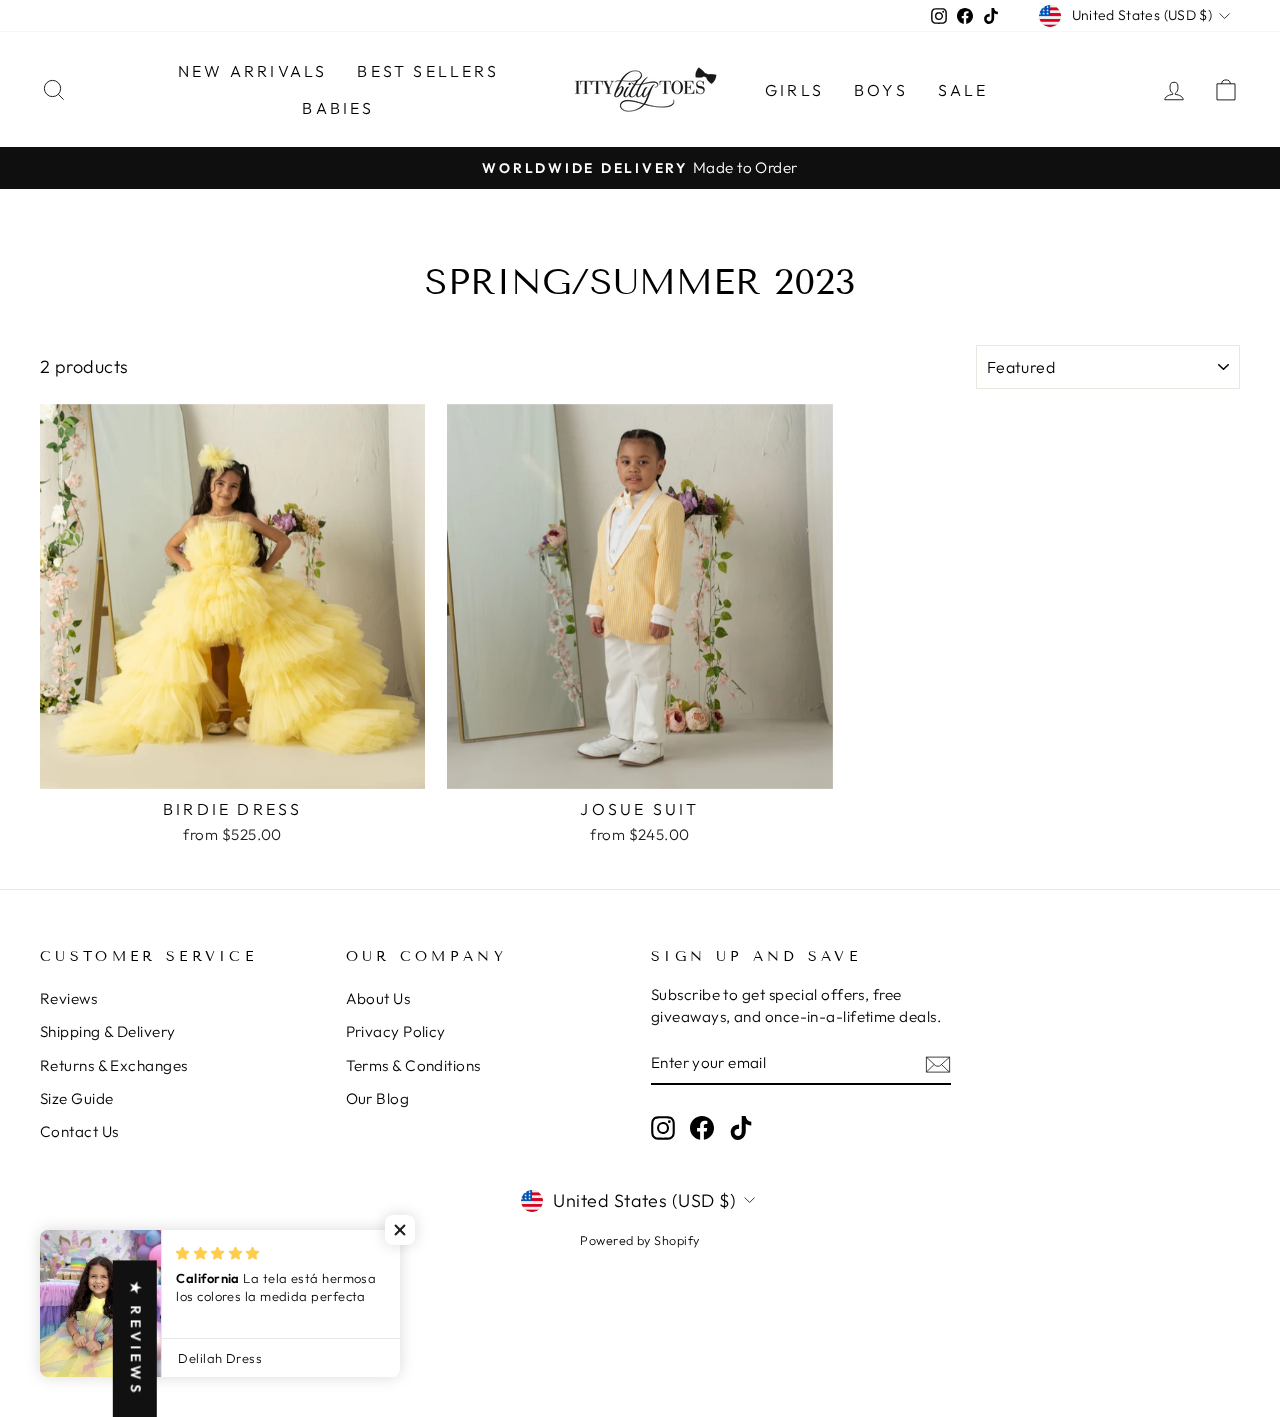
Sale (963, 90)
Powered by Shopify (639, 1240)
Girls (794, 90)
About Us (378, 998)
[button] (400, 1230)
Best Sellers (427, 71)
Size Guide (77, 1098)
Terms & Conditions (413, 1065)
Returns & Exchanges (114, 1065)
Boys (881, 90)
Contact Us (79, 1131)
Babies (338, 108)
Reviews (68, 998)
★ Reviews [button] (136, 1338)
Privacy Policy (396, 1031)
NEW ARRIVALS (252, 71)
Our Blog (378, 1098)
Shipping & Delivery (108, 1031)
